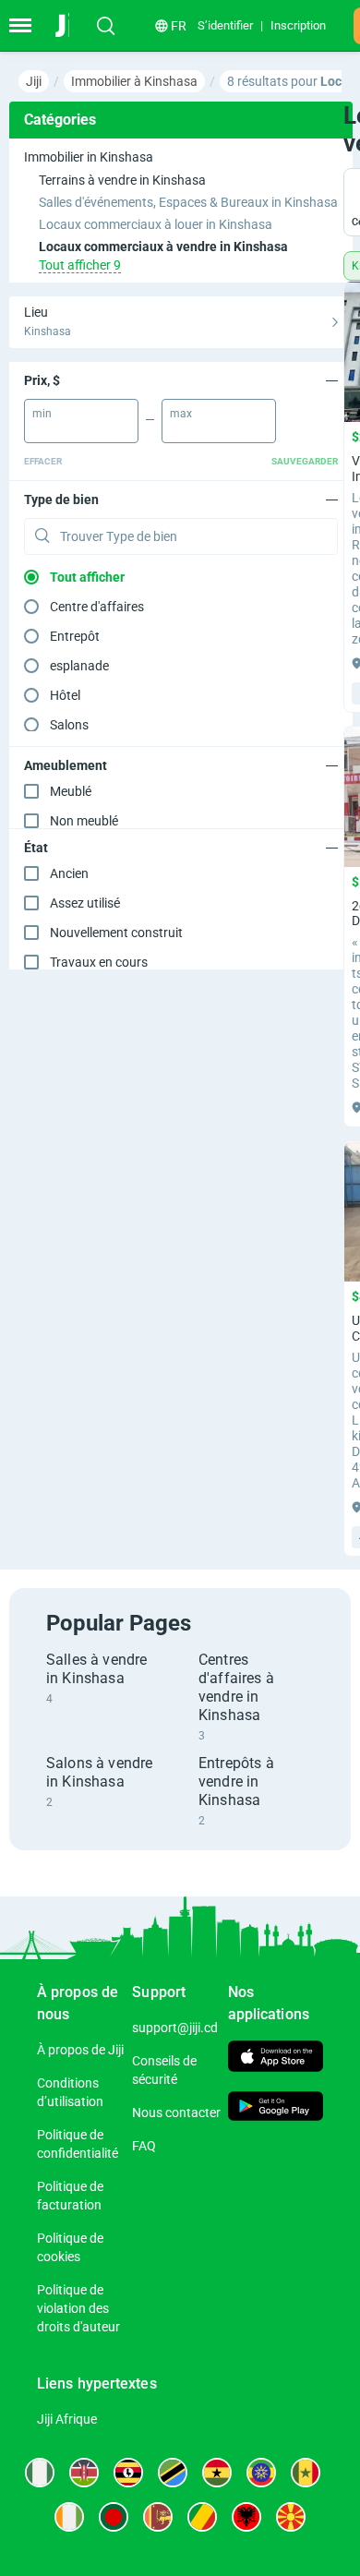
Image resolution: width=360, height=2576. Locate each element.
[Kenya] (84, 2473)
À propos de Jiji (80, 2050)
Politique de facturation (70, 2196)
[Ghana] (217, 2473)
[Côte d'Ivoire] (69, 2517)
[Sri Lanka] (158, 2517)
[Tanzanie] (173, 2473)
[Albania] (246, 2517)
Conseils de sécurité (164, 2070)
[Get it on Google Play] (276, 2108)
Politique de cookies (70, 2247)
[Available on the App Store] (276, 2058)
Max (181, 414)
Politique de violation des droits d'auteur (78, 2308)
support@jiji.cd (175, 2028)
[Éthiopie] (261, 2473)
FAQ (144, 2146)
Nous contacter (176, 2113)
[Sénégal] (306, 2473)
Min (42, 414)
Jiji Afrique (67, 2419)
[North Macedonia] (291, 2517)
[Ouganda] (128, 2473)
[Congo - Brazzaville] (202, 2517)
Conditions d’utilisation (70, 2092)
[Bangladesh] (114, 2517)
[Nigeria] (40, 2473)
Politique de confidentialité (78, 2144)
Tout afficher (87, 577)
